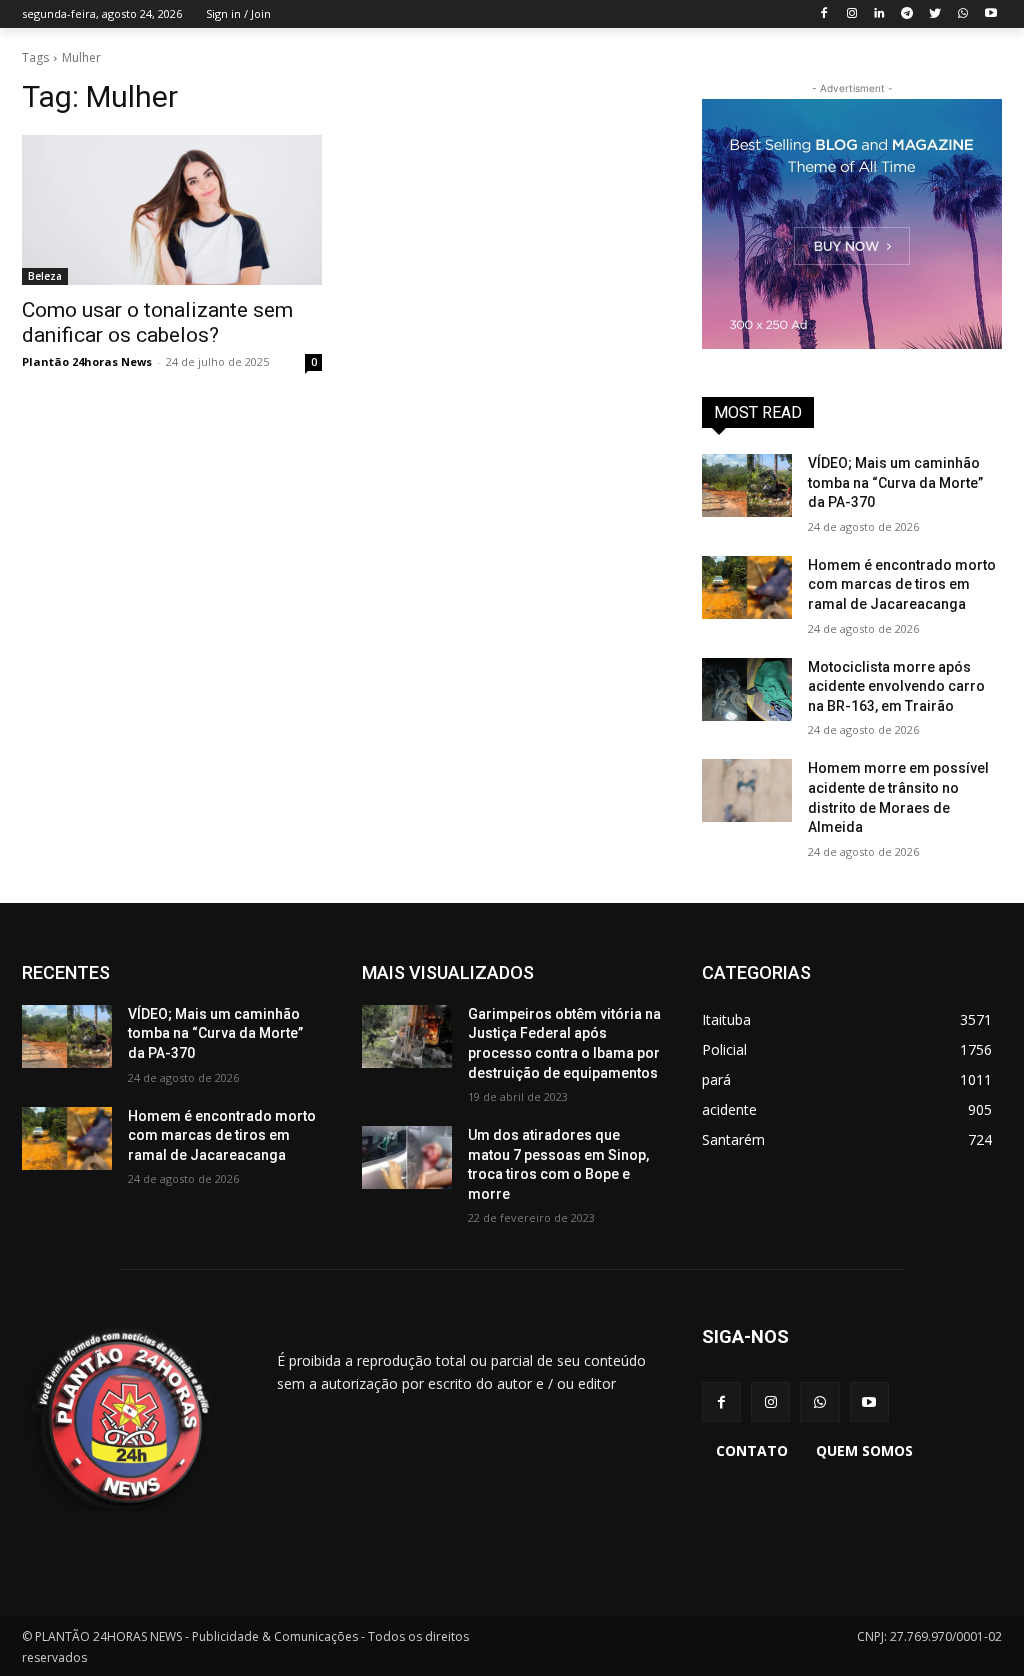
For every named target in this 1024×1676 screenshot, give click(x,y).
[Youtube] (990, 14)
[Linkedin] (879, 14)
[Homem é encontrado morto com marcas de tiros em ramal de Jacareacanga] (747, 587)
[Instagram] (851, 14)
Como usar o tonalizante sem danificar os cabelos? (157, 322)
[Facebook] (823, 14)
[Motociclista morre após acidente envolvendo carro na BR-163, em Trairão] (747, 689)
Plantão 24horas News (87, 361)
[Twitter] (935, 14)
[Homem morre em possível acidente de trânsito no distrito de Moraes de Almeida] (747, 790)
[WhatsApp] (962, 14)
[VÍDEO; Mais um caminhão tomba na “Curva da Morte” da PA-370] (747, 485)
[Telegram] (907, 14)
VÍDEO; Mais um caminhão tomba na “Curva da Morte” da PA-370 (895, 482)
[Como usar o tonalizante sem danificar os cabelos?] (172, 210)
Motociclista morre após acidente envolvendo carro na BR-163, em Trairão (896, 686)
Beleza (45, 276)
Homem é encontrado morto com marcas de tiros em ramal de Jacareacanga (902, 584)
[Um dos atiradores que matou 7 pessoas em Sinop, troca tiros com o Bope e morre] (407, 1157)
